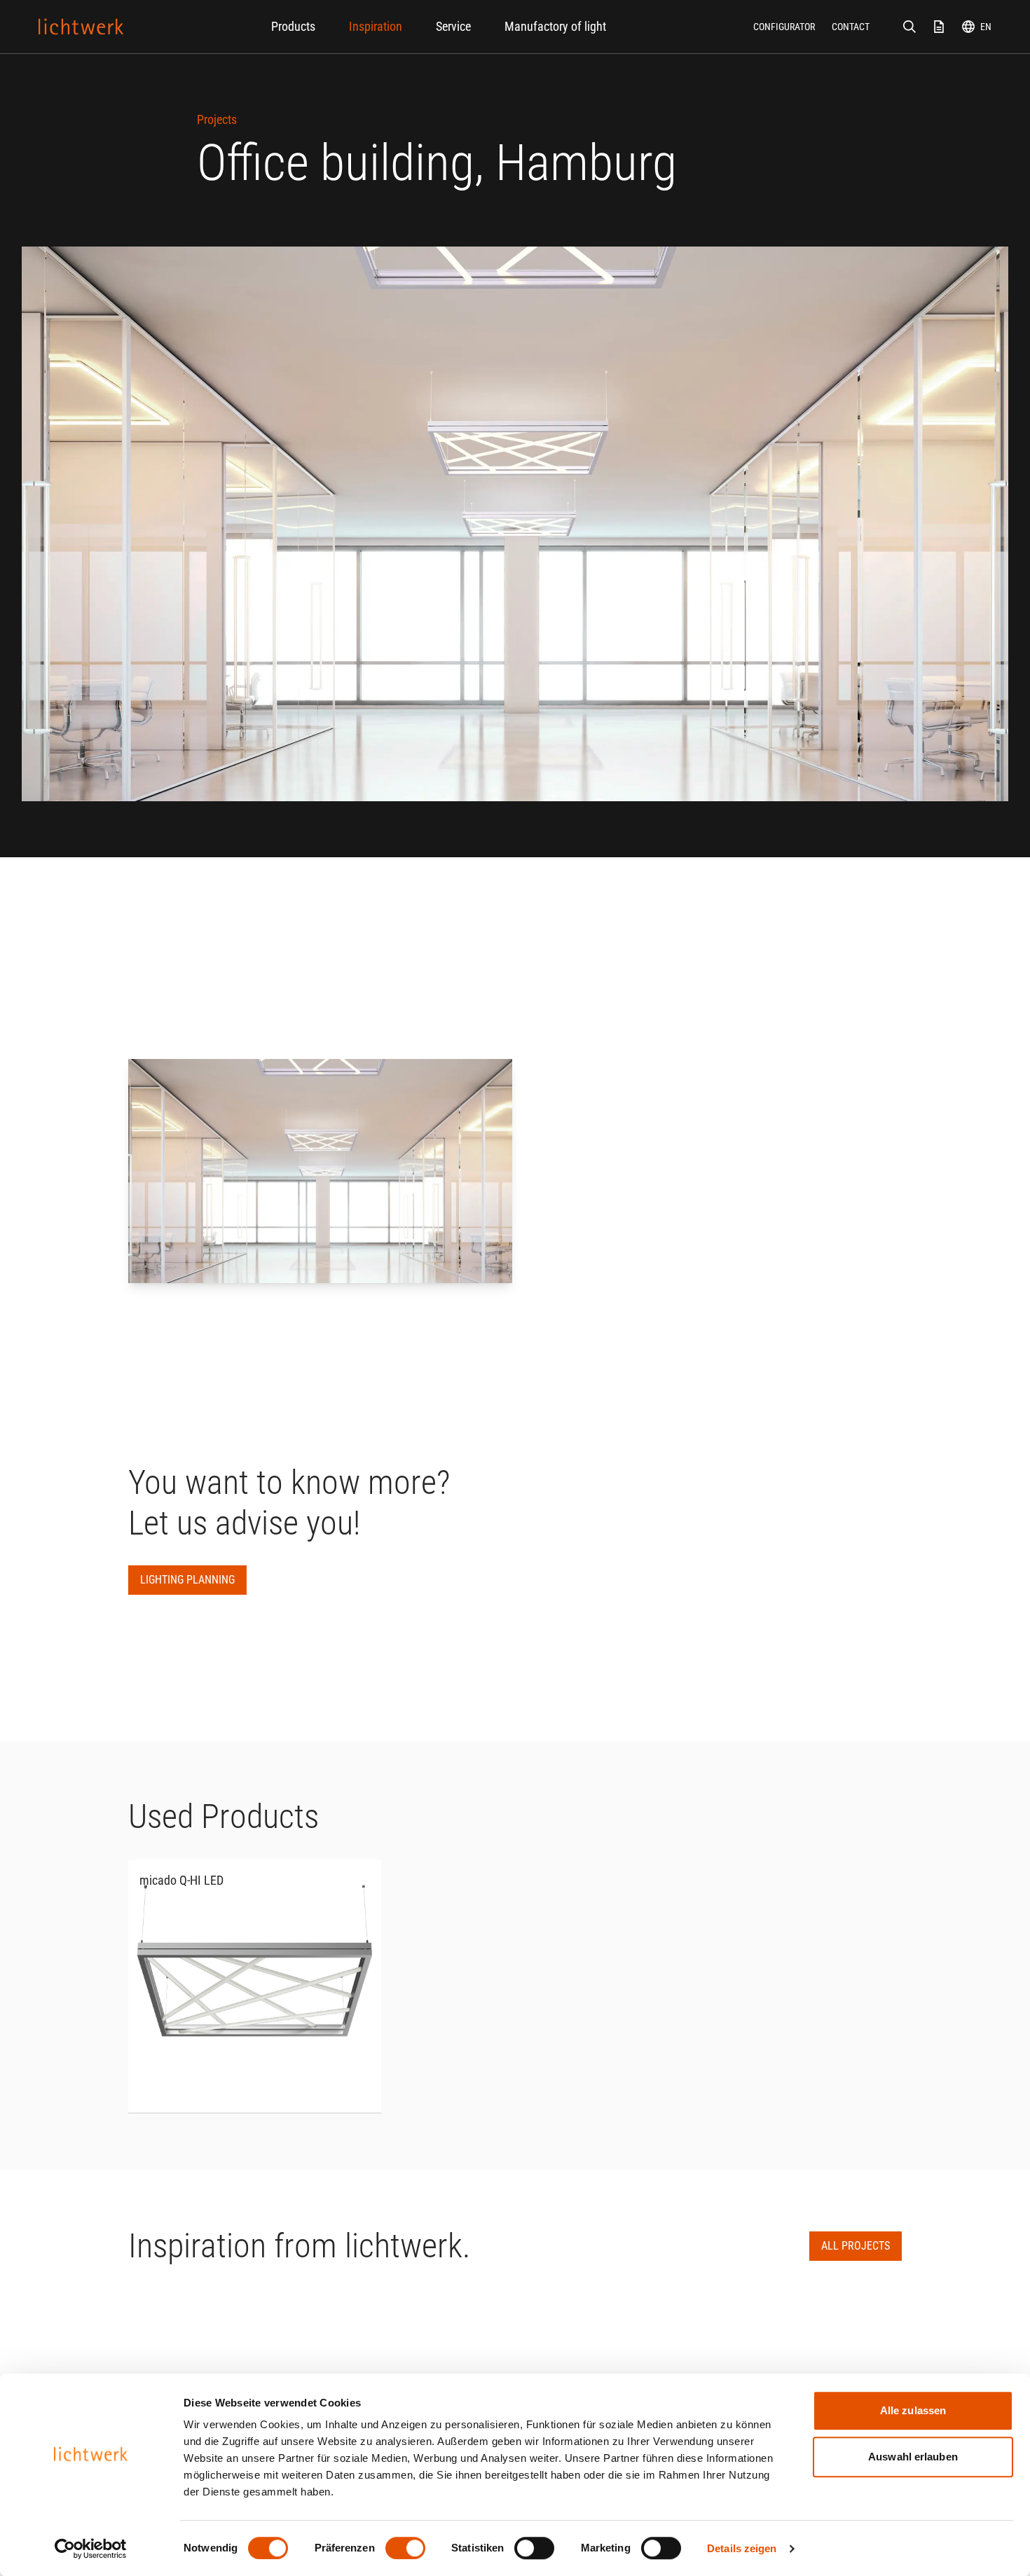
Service (453, 26)
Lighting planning (187, 1580)
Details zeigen (742, 2548)
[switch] (405, 2548)
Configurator (784, 27)
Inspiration (376, 26)
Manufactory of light (555, 26)
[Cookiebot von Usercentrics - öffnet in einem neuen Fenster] (91, 2549)
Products (293, 26)
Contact (851, 27)
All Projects (856, 2246)
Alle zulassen (913, 2410)
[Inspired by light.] (81, 27)
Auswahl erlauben (913, 2457)
